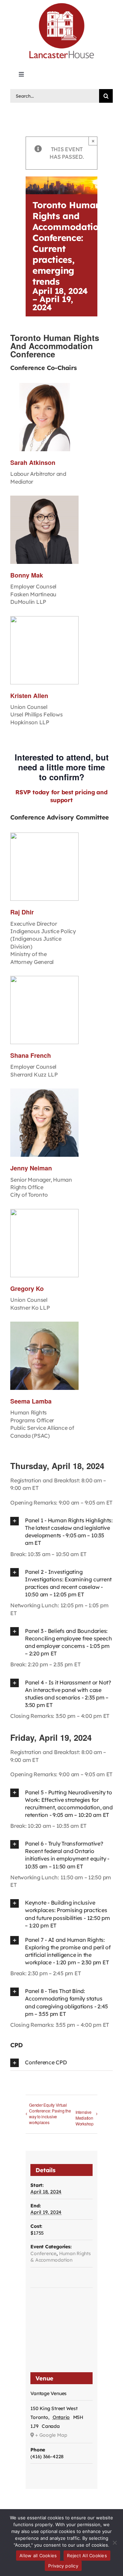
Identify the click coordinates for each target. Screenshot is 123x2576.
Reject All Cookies (87, 2556)
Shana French (31, 1055)
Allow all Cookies (38, 2556)
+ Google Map (51, 2435)
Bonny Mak (27, 575)
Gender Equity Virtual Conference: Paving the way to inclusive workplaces (50, 2114)
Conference (43, 2253)
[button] (61, 1532)
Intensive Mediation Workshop (85, 2118)
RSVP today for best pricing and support (61, 796)
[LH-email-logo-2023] (61, 4)
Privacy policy (63, 2566)
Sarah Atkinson (33, 462)
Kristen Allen (29, 696)
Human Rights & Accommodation (60, 2257)
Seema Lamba (31, 1401)
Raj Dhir (22, 912)
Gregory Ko (27, 1289)
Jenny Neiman (31, 1168)
